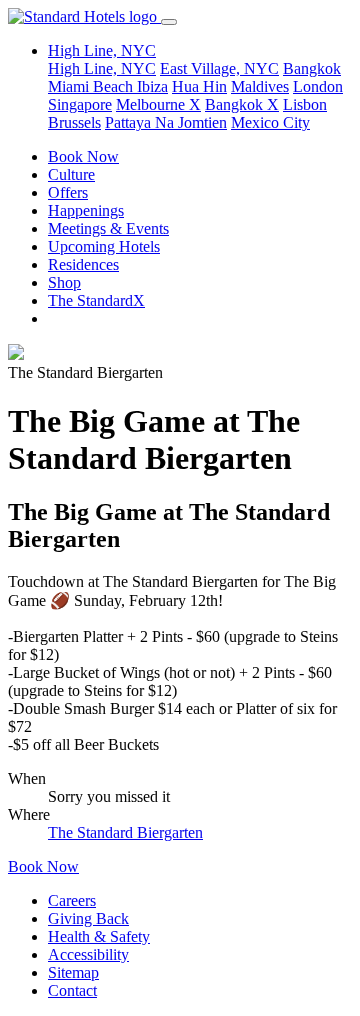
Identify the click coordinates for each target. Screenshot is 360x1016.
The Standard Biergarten (125, 832)
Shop (64, 282)
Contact (72, 990)
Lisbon (305, 104)
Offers (68, 192)
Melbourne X (158, 104)
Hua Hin (199, 86)
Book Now (83, 156)
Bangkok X (242, 104)
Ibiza (152, 86)
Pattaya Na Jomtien (166, 122)
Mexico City (270, 122)
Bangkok (312, 68)
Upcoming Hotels (104, 246)
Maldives (260, 86)
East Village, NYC (219, 68)
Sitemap (73, 972)
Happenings (86, 210)
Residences (83, 264)
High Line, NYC (102, 68)
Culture (71, 174)
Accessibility (88, 954)
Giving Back (88, 918)
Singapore (80, 104)
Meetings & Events (108, 228)
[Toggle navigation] (169, 22)
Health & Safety (99, 936)
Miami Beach (92, 86)
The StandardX (96, 300)
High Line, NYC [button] (102, 50)
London (318, 86)
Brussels (74, 122)
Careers (72, 900)
